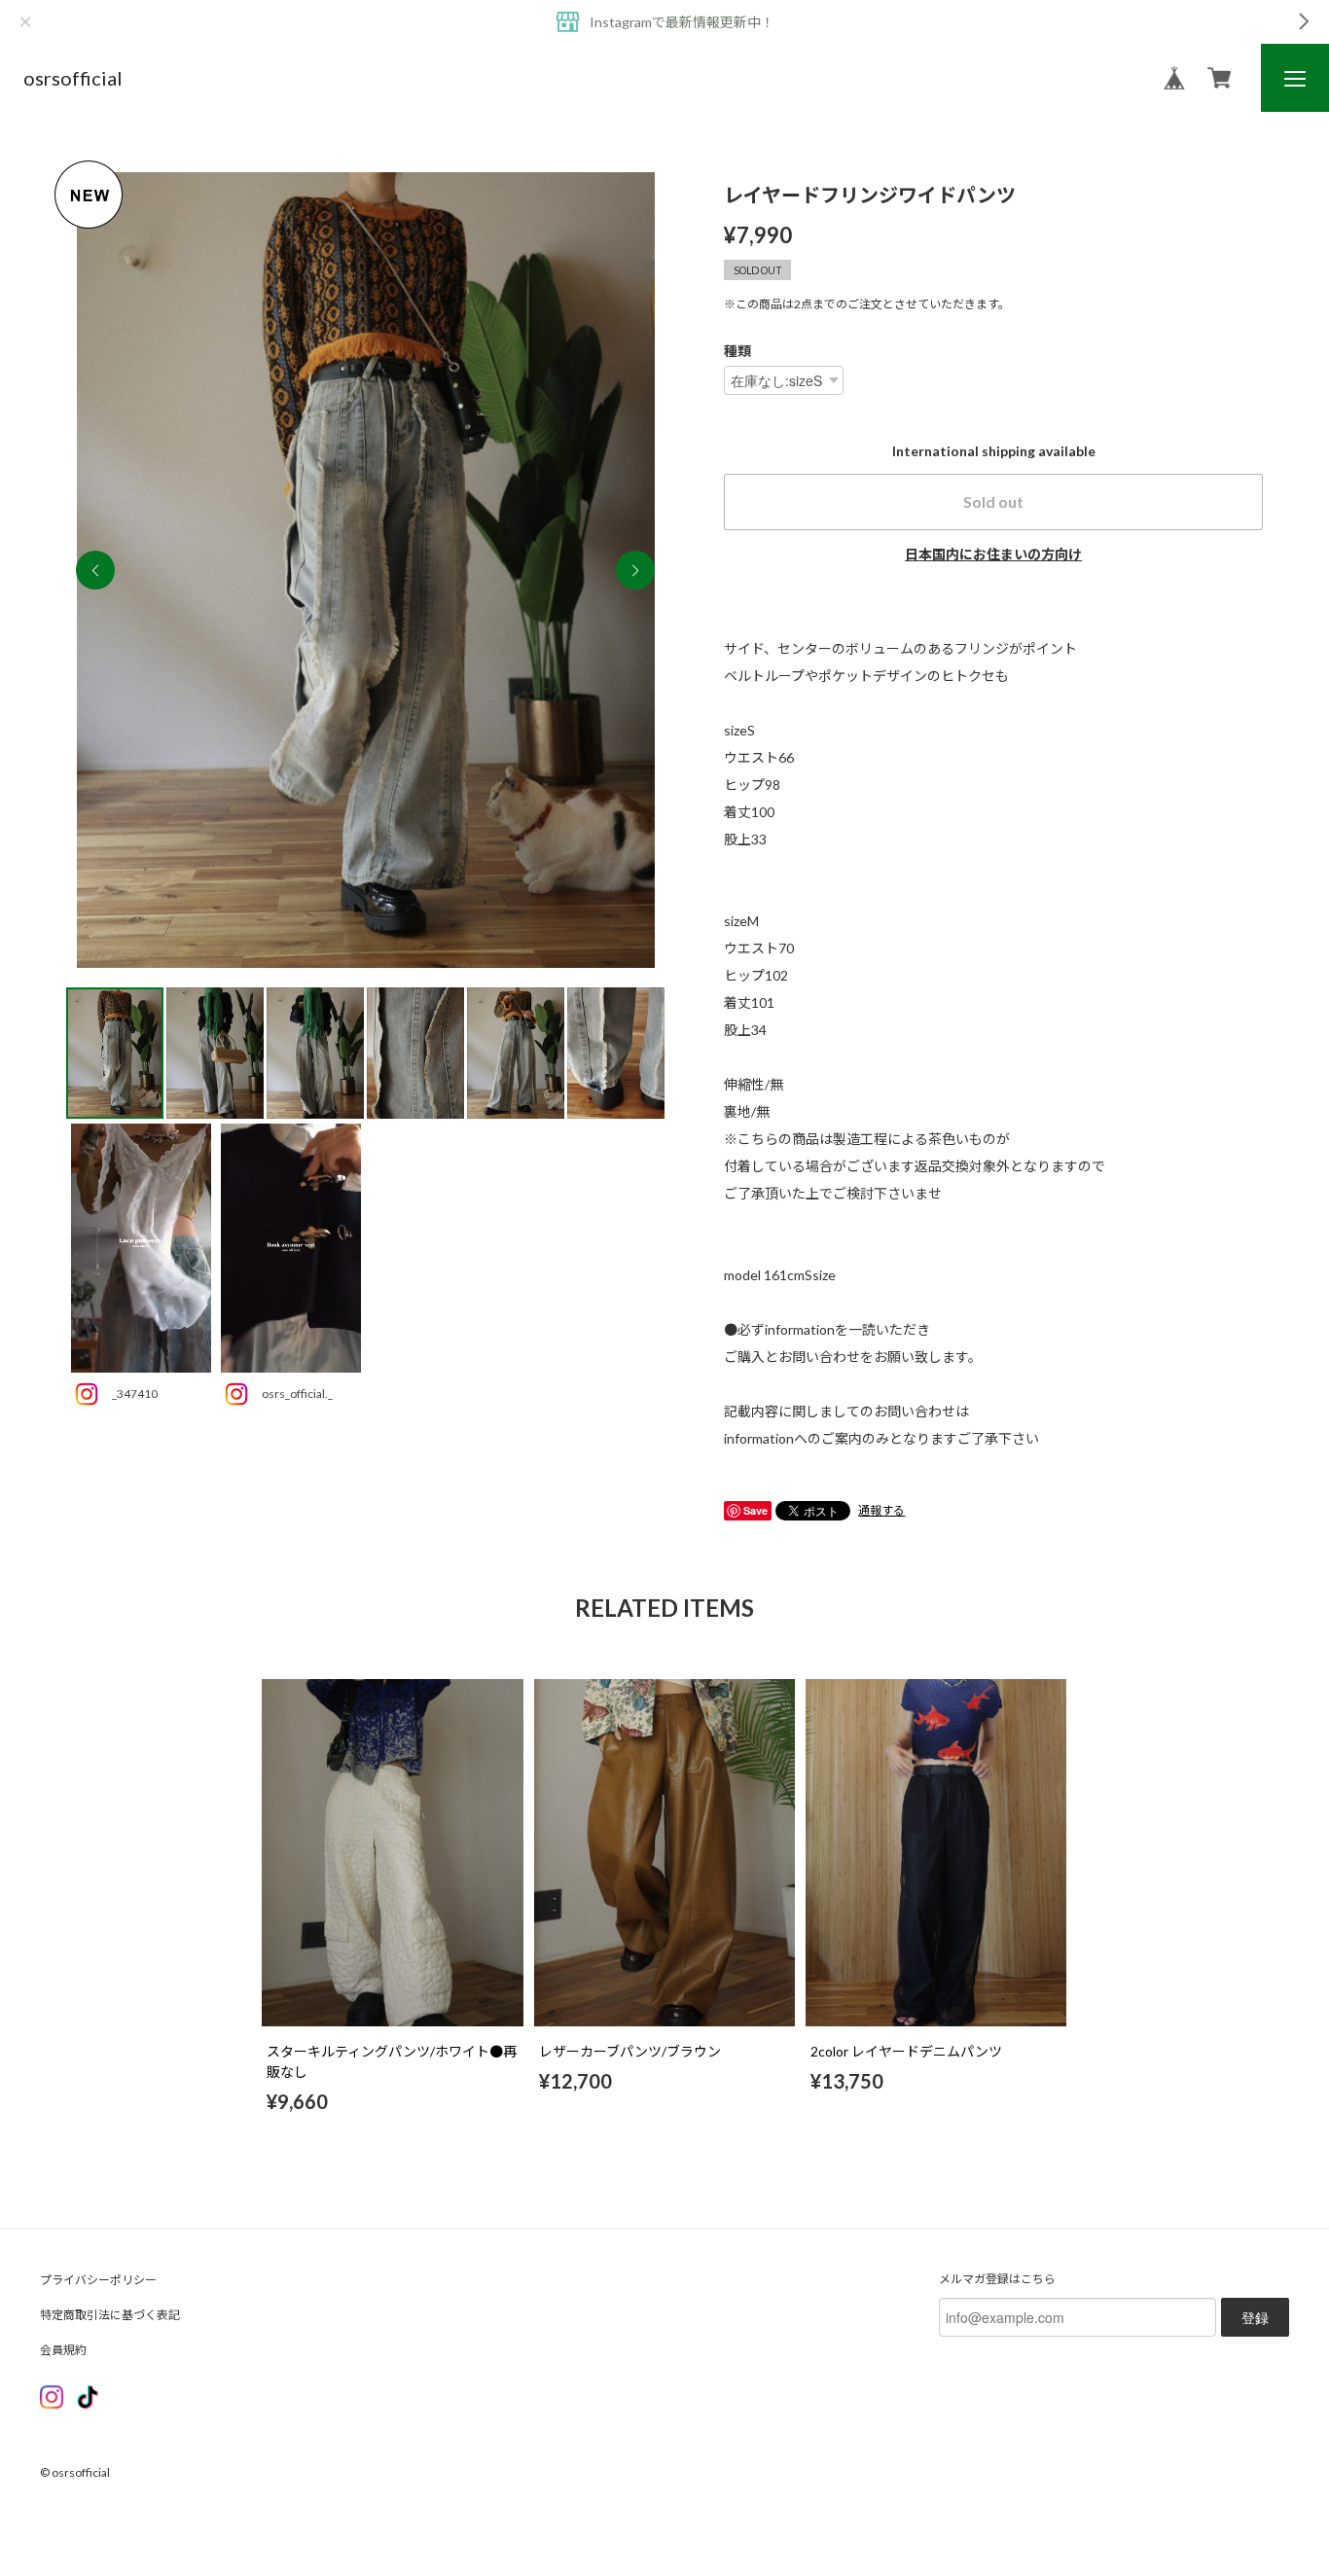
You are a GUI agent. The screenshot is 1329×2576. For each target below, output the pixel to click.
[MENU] (1295, 79)
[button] (635, 570)
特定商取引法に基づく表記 (110, 2315)
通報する (881, 1510)
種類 (737, 351)
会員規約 (63, 2350)
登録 (1255, 2317)
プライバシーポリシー (98, 2280)
